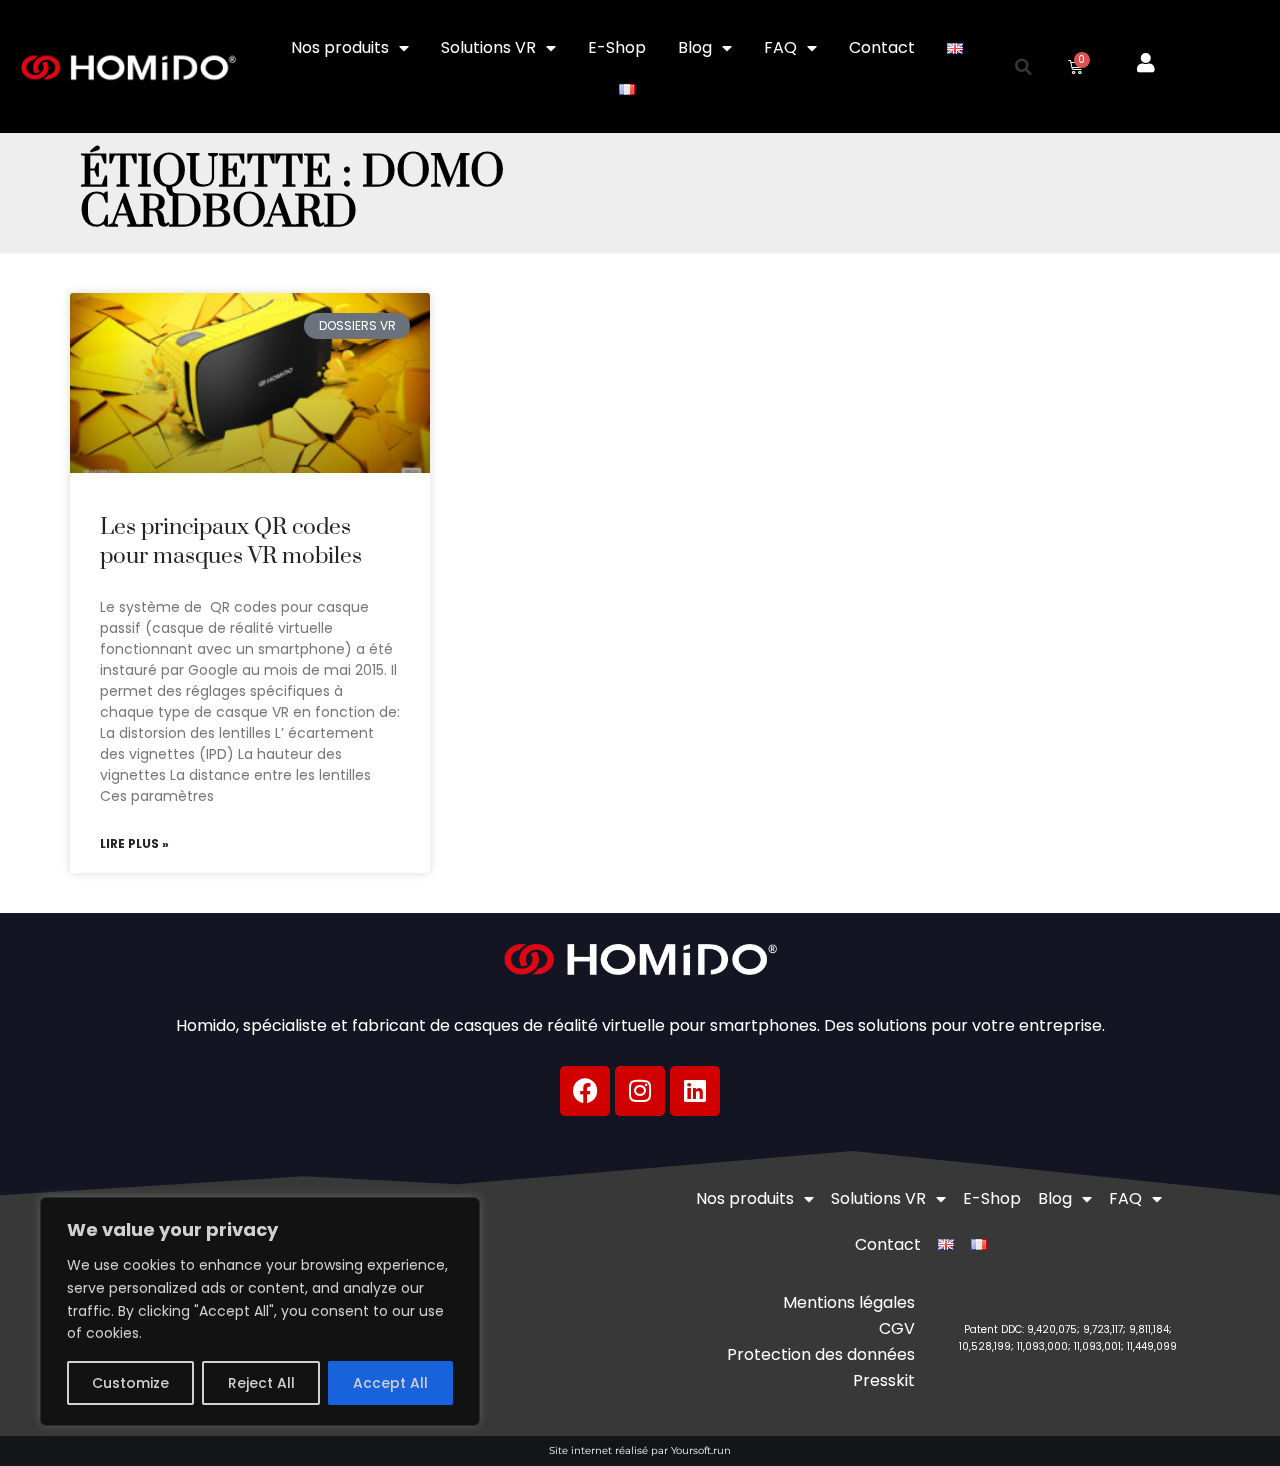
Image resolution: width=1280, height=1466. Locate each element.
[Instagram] (640, 1091)
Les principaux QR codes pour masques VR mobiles (231, 542)
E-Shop (617, 47)
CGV (897, 1328)
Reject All (261, 1383)
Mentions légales (849, 1302)
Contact (882, 47)
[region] (260, 1311)
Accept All (390, 1383)
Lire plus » (134, 844)
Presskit (884, 1380)
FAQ (780, 47)
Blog (695, 47)
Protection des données (821, 1354)
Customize (130, 1383)
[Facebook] (585, 1091)
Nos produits (340, 47)
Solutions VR (488, 47)
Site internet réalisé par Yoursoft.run (640, 1450)
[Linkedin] (695, 1091)
